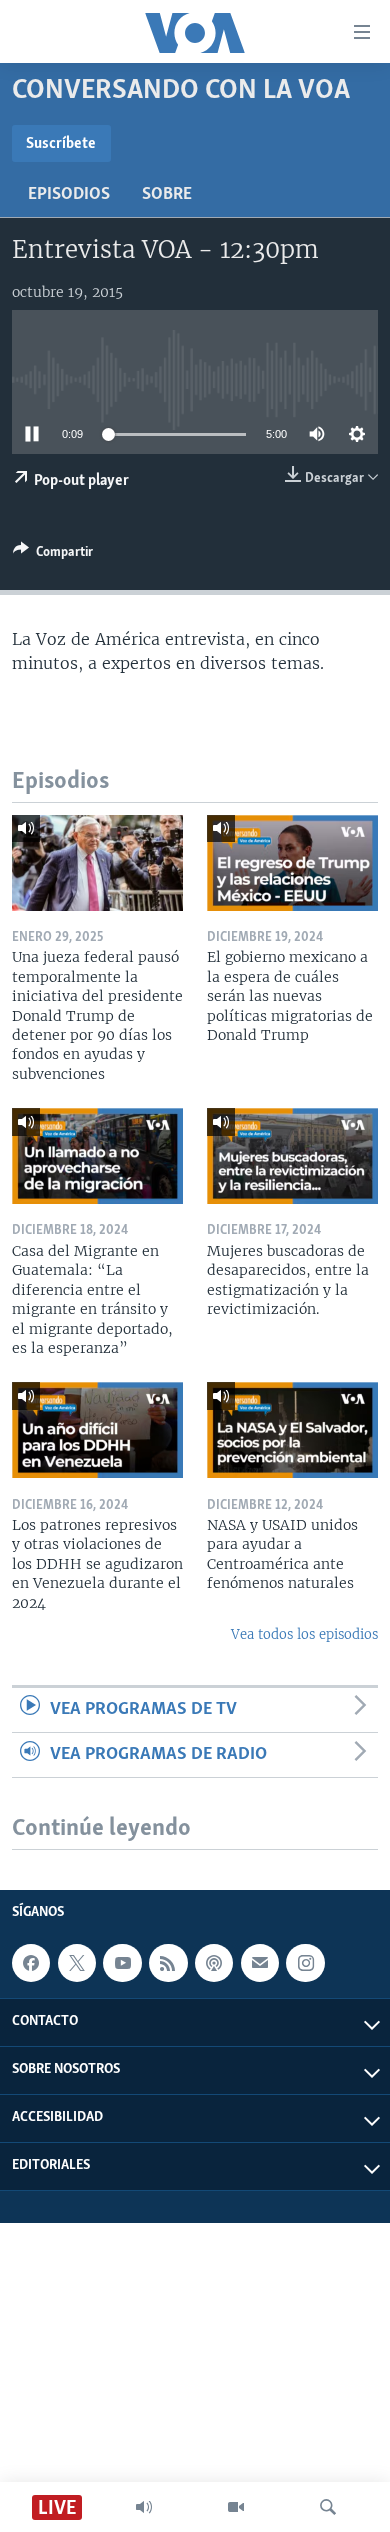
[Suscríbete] (260, 1963)
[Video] (236, 2507)
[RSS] (168, 1963)
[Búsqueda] (328, 2507)
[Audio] (144, 2507)
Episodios (69, 195)
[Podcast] (214, 1963)
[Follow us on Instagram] (305, 1963)
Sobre (167, 195)
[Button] (53, 555)
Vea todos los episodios (304, 1634)
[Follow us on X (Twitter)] (77, 1963)
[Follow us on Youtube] (122, 1963)
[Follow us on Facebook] (31, 1963)
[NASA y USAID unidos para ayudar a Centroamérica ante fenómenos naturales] (292, 1430)
